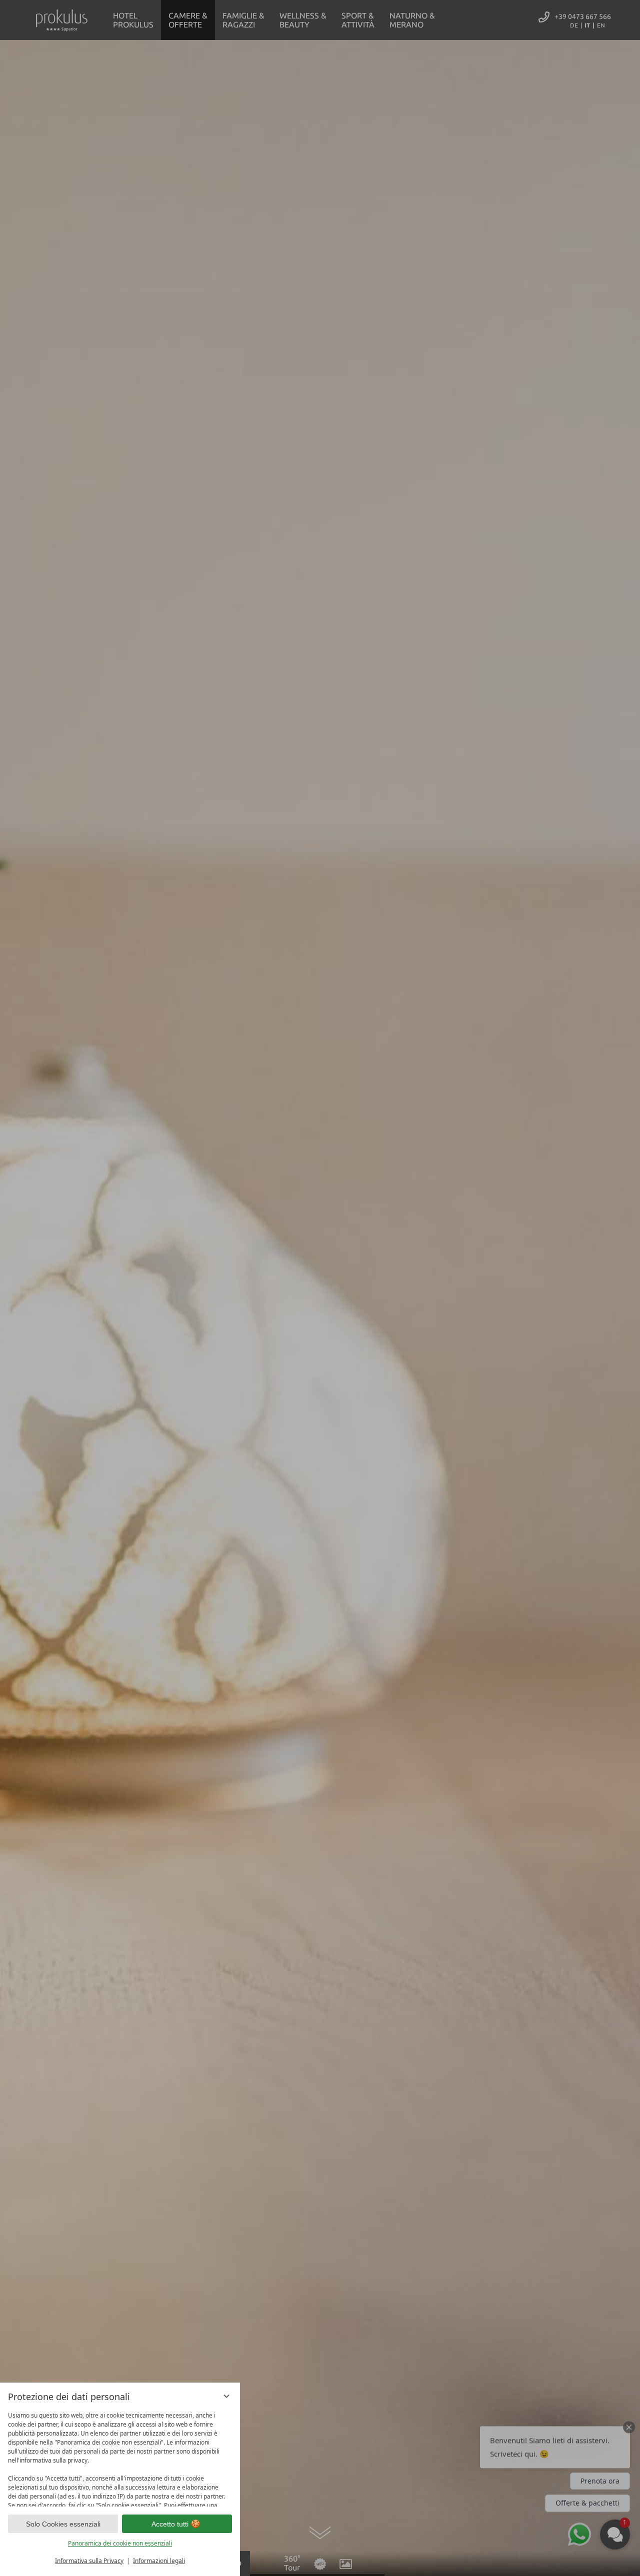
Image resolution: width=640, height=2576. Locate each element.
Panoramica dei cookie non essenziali (120, 2543)
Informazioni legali (159, 2561)
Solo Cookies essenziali (63, 2524)
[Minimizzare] (226, 2396)
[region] (120, 2457)
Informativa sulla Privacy (89, 2561)
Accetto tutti (170, 2524)
